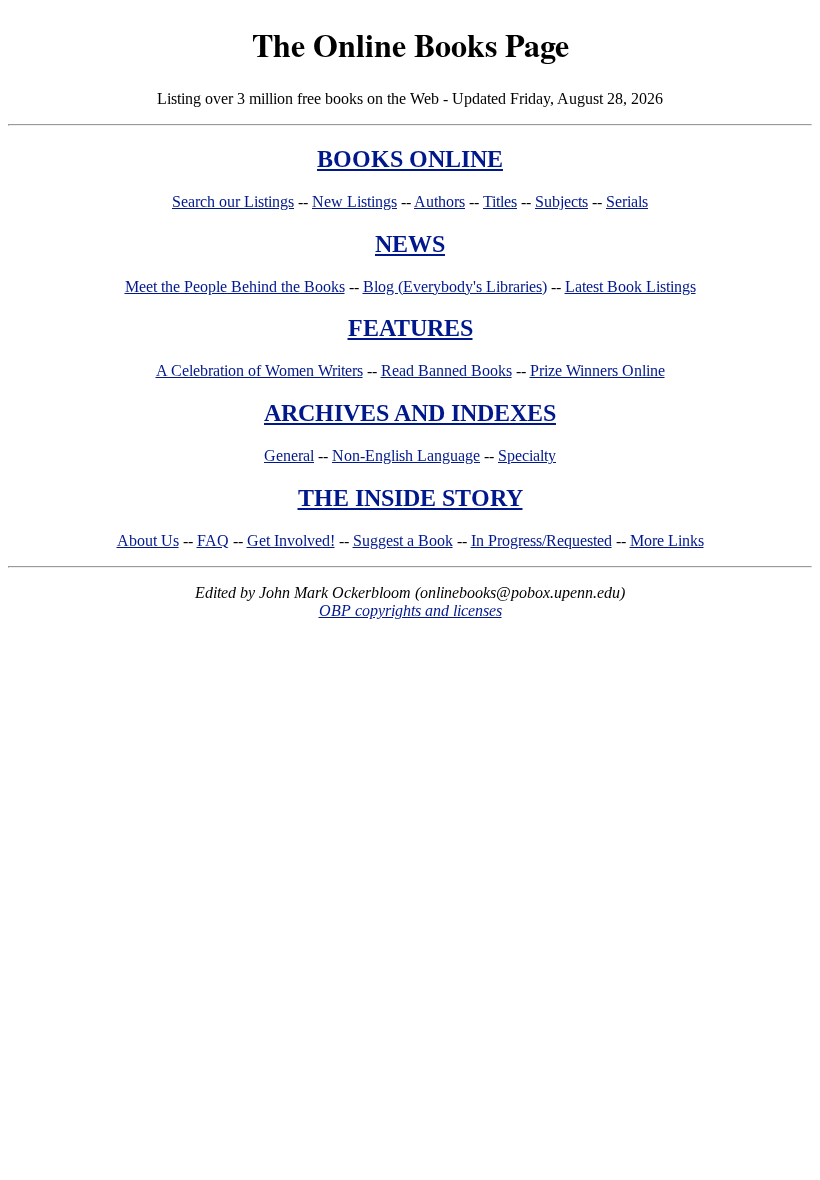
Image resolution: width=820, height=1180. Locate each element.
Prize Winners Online (597, 370)
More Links (667, 540)
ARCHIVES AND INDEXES (410, 413)
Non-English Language (406, 455)
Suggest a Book (403, 540)
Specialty (527, 455)
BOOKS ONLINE (410, 159)
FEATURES (410, 328)
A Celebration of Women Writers (259, 370)
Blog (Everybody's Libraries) (455, 286)
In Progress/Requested (541, 540)
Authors (439, 201)
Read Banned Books (446, 370)
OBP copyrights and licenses (410, 610)
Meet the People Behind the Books (235, 286)
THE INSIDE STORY (410, 498)
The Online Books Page (410, 44)
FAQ (213, 540)
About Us (148, 540)
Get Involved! (291, 540)
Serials (627, 201)
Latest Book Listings (630, 286)
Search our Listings (233, 201)
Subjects (561, 201)
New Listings (354, 201)
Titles (500, 201)
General (289, 455)
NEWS (410, 244)
